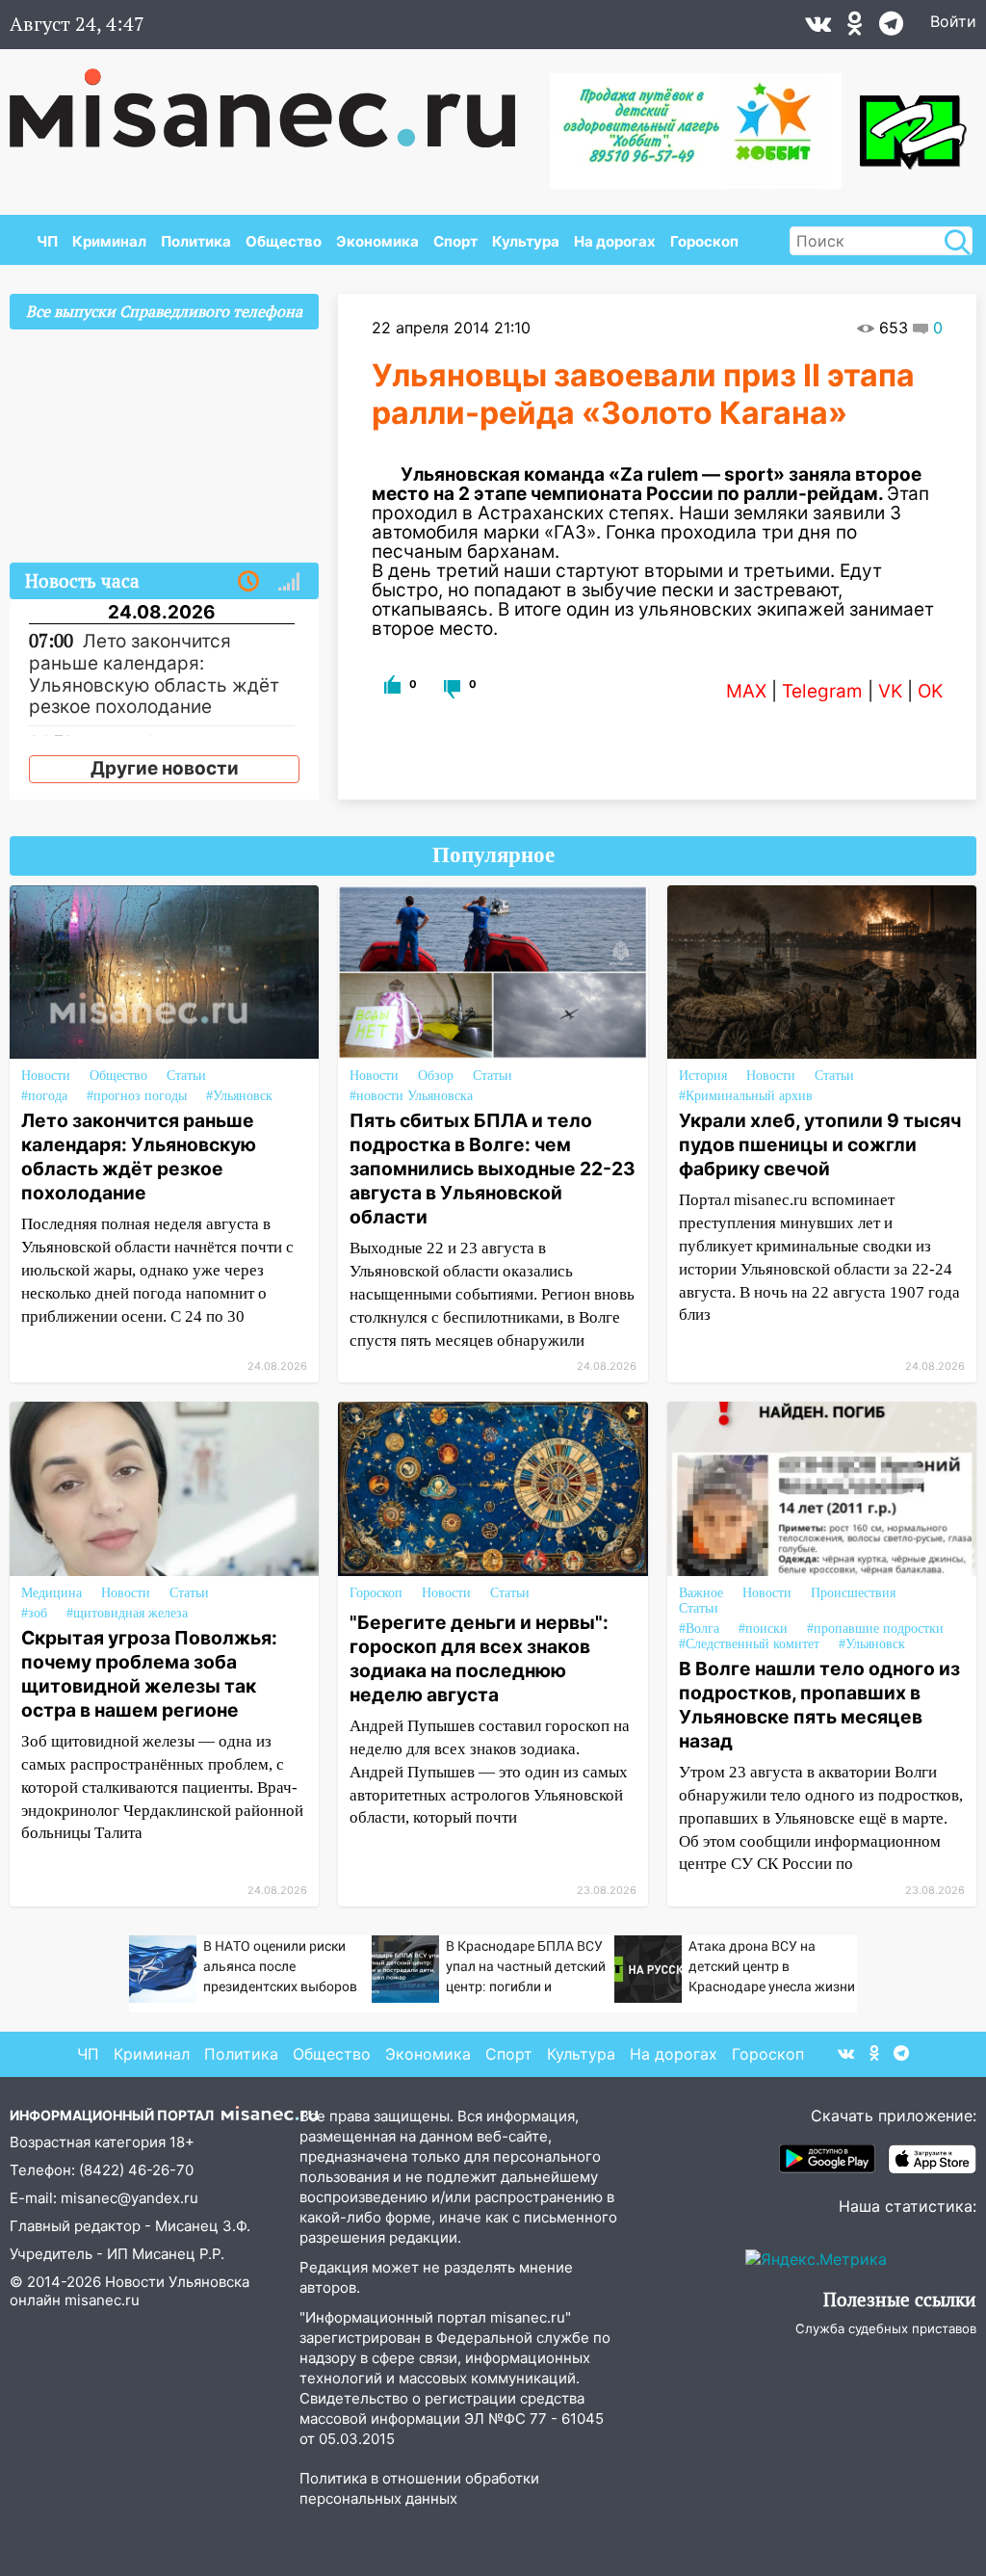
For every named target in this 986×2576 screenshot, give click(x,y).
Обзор (436, 1076)
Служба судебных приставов (886, 2328)
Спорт (455, 241)
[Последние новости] (248, 582)
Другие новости (165, 768)
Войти (953, 21)
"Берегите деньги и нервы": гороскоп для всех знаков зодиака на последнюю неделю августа (479, 1658)
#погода (44, 1096)
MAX (746, 691)
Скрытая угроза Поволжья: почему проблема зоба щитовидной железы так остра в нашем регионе (149, 1674)
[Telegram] (891, 28)
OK (930, 691)
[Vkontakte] (818, 28)
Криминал (109, 241)
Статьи (186, 1076)
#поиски (763, 1629)
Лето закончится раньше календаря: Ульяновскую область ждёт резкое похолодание (139, 1157)
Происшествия (853, 1593)
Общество (284, 241)
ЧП (47, 241)
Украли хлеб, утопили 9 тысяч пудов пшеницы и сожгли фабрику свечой (820, 1144)
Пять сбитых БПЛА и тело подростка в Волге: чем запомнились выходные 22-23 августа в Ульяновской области (493, 1169)
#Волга (699, 1629)
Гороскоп (704, 241)
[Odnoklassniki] (855, 28)
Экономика (377, 241)
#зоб (34, 1613)
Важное (701, 1593)
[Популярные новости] (289, 582)
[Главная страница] (276, 98)
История (703, 1076)
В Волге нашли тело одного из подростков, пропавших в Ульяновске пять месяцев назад (819, 1705)
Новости (46, 1076)
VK (890, 691)
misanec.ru (102, 2300)
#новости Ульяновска (411, 1096)
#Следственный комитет (749, 1644)
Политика (196, 241)
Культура (526, 241)
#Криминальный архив (746, 1096)
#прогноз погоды (137, 1096)
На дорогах (615, 241)
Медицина (52, 1593)
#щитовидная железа (127, 1613)
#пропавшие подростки (875, 1629)
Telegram (822, 691)
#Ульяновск (239, 1096)
